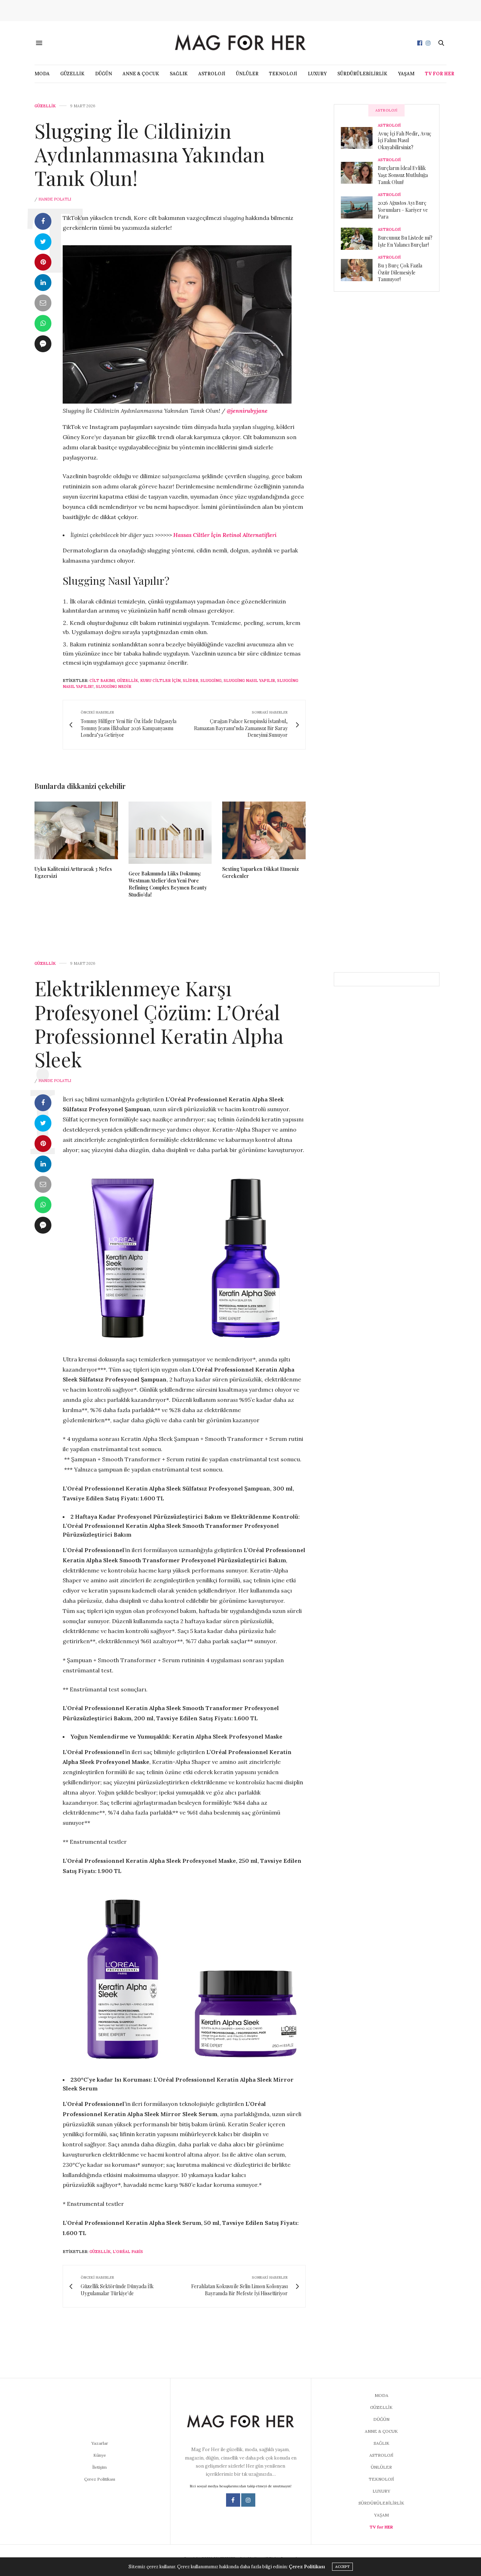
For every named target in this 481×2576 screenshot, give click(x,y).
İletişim (99, 2467)
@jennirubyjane (247, 411)
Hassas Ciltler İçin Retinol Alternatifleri (225, 535)
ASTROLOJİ (212, 74)
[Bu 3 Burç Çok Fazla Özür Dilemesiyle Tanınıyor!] (359, 270)
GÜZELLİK (72, 74)
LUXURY (317, 74)
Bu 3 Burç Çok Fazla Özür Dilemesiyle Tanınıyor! (400, 272)
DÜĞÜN (104, 74)
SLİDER (190, 681)
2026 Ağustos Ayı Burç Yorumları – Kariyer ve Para (403, 210)
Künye (100, 2455)
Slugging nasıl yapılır (249, 681)
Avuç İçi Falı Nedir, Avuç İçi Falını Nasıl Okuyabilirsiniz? (405, 140)
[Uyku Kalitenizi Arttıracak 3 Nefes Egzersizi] (76, 830)
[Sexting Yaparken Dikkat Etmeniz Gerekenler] (264, 830)
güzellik (127, 681)
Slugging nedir (114, 686)
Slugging (211, 681)
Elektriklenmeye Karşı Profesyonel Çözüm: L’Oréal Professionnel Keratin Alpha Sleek (159, 1023)
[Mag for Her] (241, 43)
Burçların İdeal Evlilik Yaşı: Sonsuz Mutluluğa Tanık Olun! (403, 175)
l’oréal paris (128, 2252)
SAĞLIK (179, 74)
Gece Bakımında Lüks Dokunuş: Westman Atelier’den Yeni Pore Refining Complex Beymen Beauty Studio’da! (168, 884)
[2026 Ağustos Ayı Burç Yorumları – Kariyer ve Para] (359, 207)
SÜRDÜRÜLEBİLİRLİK (362, 74)
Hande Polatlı (55, 199)
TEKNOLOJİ (283, 74)
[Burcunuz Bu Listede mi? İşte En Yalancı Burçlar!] (359, 239)
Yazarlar (100, 2443)
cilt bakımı (102, 681)
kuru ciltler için (160, 681)
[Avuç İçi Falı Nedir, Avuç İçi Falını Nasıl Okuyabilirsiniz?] (359, 138)
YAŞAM (406, 74)
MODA (42, 74)
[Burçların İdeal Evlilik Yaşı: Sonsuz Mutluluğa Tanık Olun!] (359, 173)
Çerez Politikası (100, 2479)
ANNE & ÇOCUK (141, 74)
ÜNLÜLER (247, 74)
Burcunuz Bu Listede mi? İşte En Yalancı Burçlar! (405, 241)
